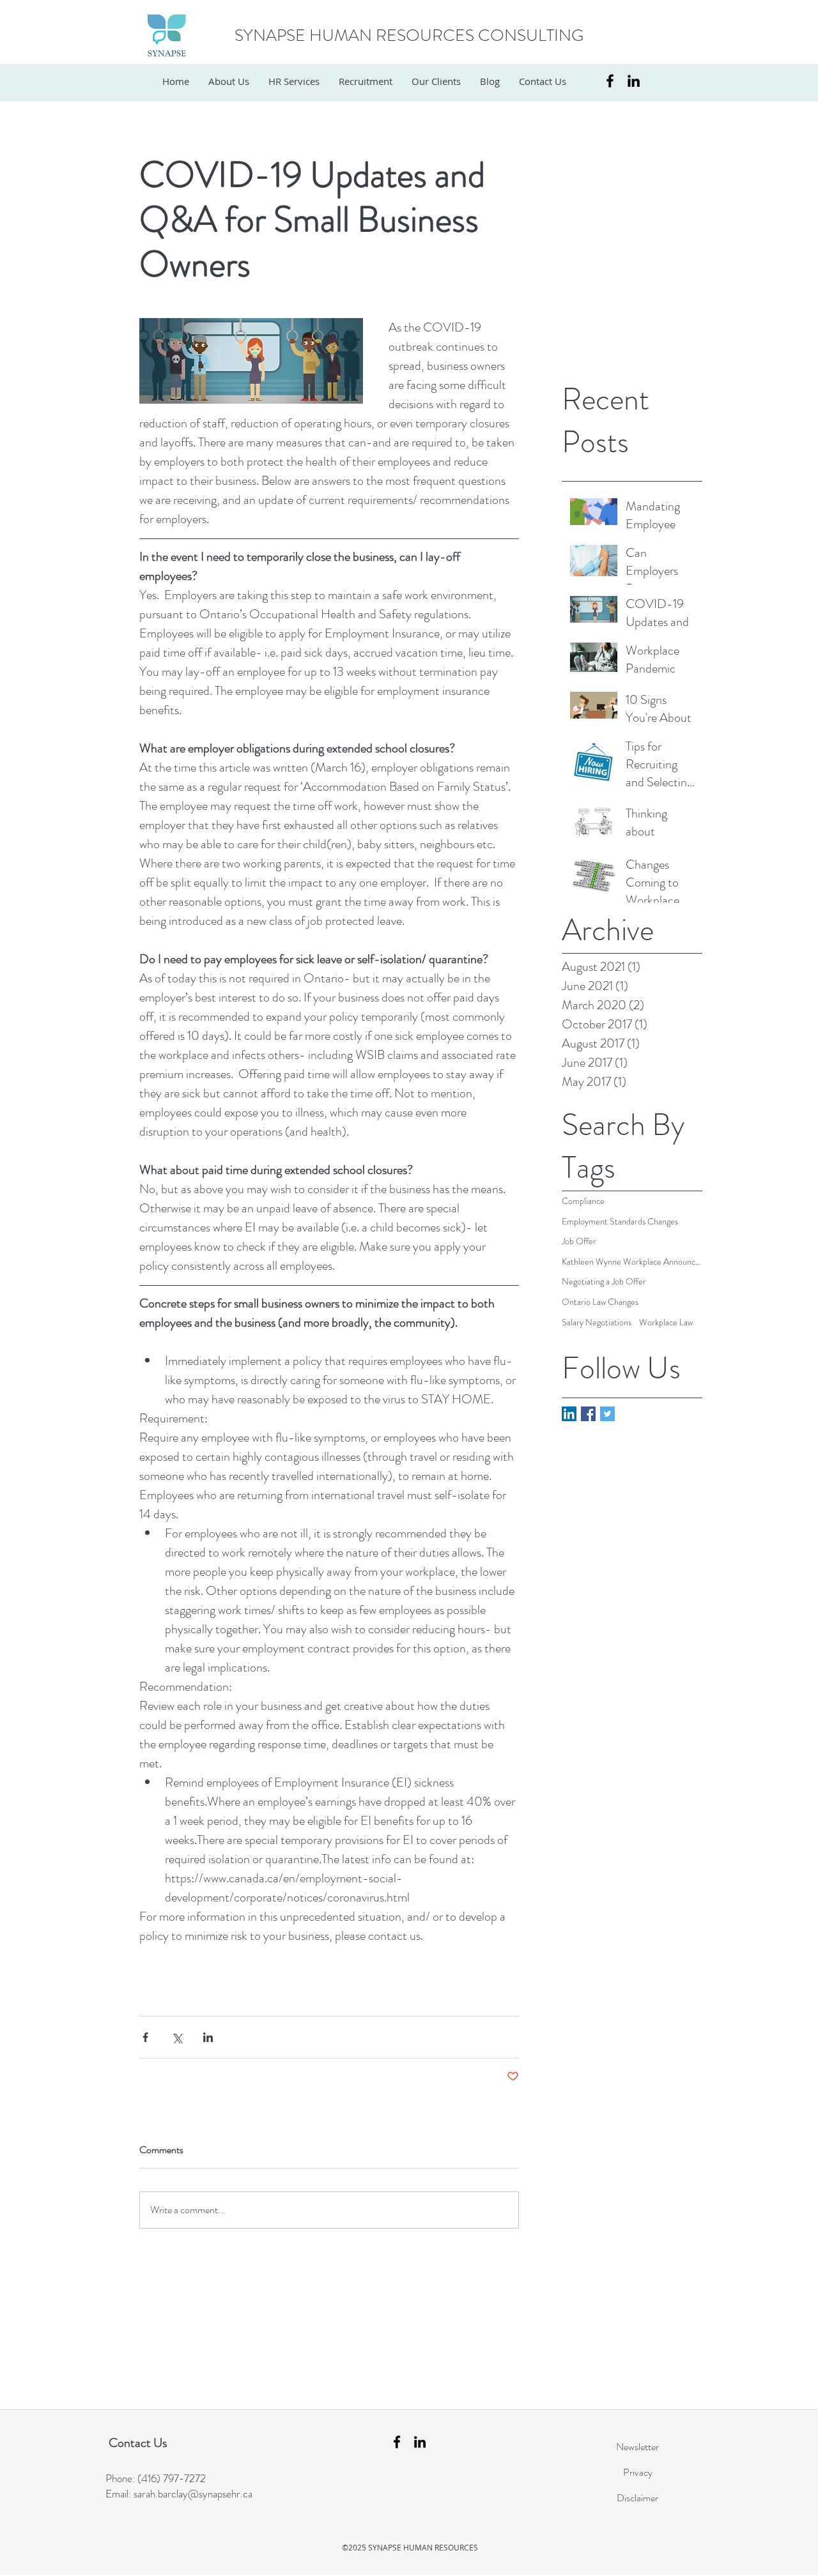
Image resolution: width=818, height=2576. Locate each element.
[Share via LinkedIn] (208, 2037)
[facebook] (610, 81)
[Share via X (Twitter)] (177, 2037)
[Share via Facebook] (145, 2037)
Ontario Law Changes (600, 1302)
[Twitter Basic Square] (607, 1414)
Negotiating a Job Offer (604, 1282)
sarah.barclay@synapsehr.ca (193, 2494)
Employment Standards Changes (620, 1222)
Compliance (583, 1201)
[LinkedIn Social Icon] (569, 1414)
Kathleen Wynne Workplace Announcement (632, 1262)
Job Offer (579, 1241)
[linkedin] (634, 81)
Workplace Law (666, 1322)
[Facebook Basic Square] (588, 1414)
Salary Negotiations (597, 1322)
